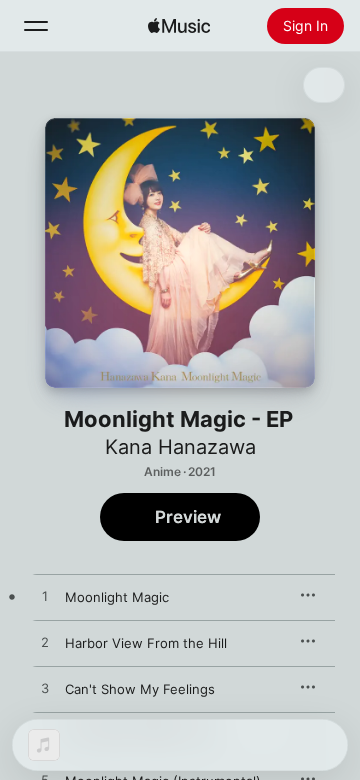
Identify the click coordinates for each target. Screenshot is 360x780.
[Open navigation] (36, 26)
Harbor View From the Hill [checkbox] (146, 643)
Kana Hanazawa (180, 447)
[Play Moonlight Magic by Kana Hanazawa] (45, 597)
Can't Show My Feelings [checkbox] (140, 689)
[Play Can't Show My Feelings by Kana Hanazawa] (45, 689)
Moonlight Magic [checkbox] (117, 597)
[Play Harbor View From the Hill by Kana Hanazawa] (45, 643)
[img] (179, 26)
